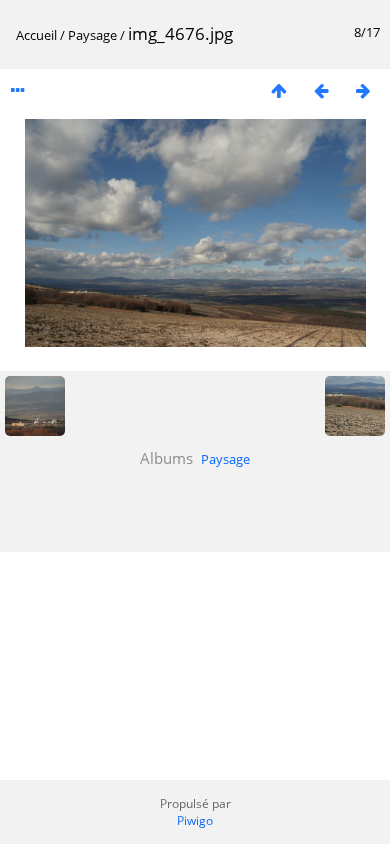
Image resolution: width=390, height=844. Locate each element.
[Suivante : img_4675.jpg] (363, 90)
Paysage (92, 35)
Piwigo (195, 820)
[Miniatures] (279, 90)
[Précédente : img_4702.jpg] (321, 90)
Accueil (36, 35)
